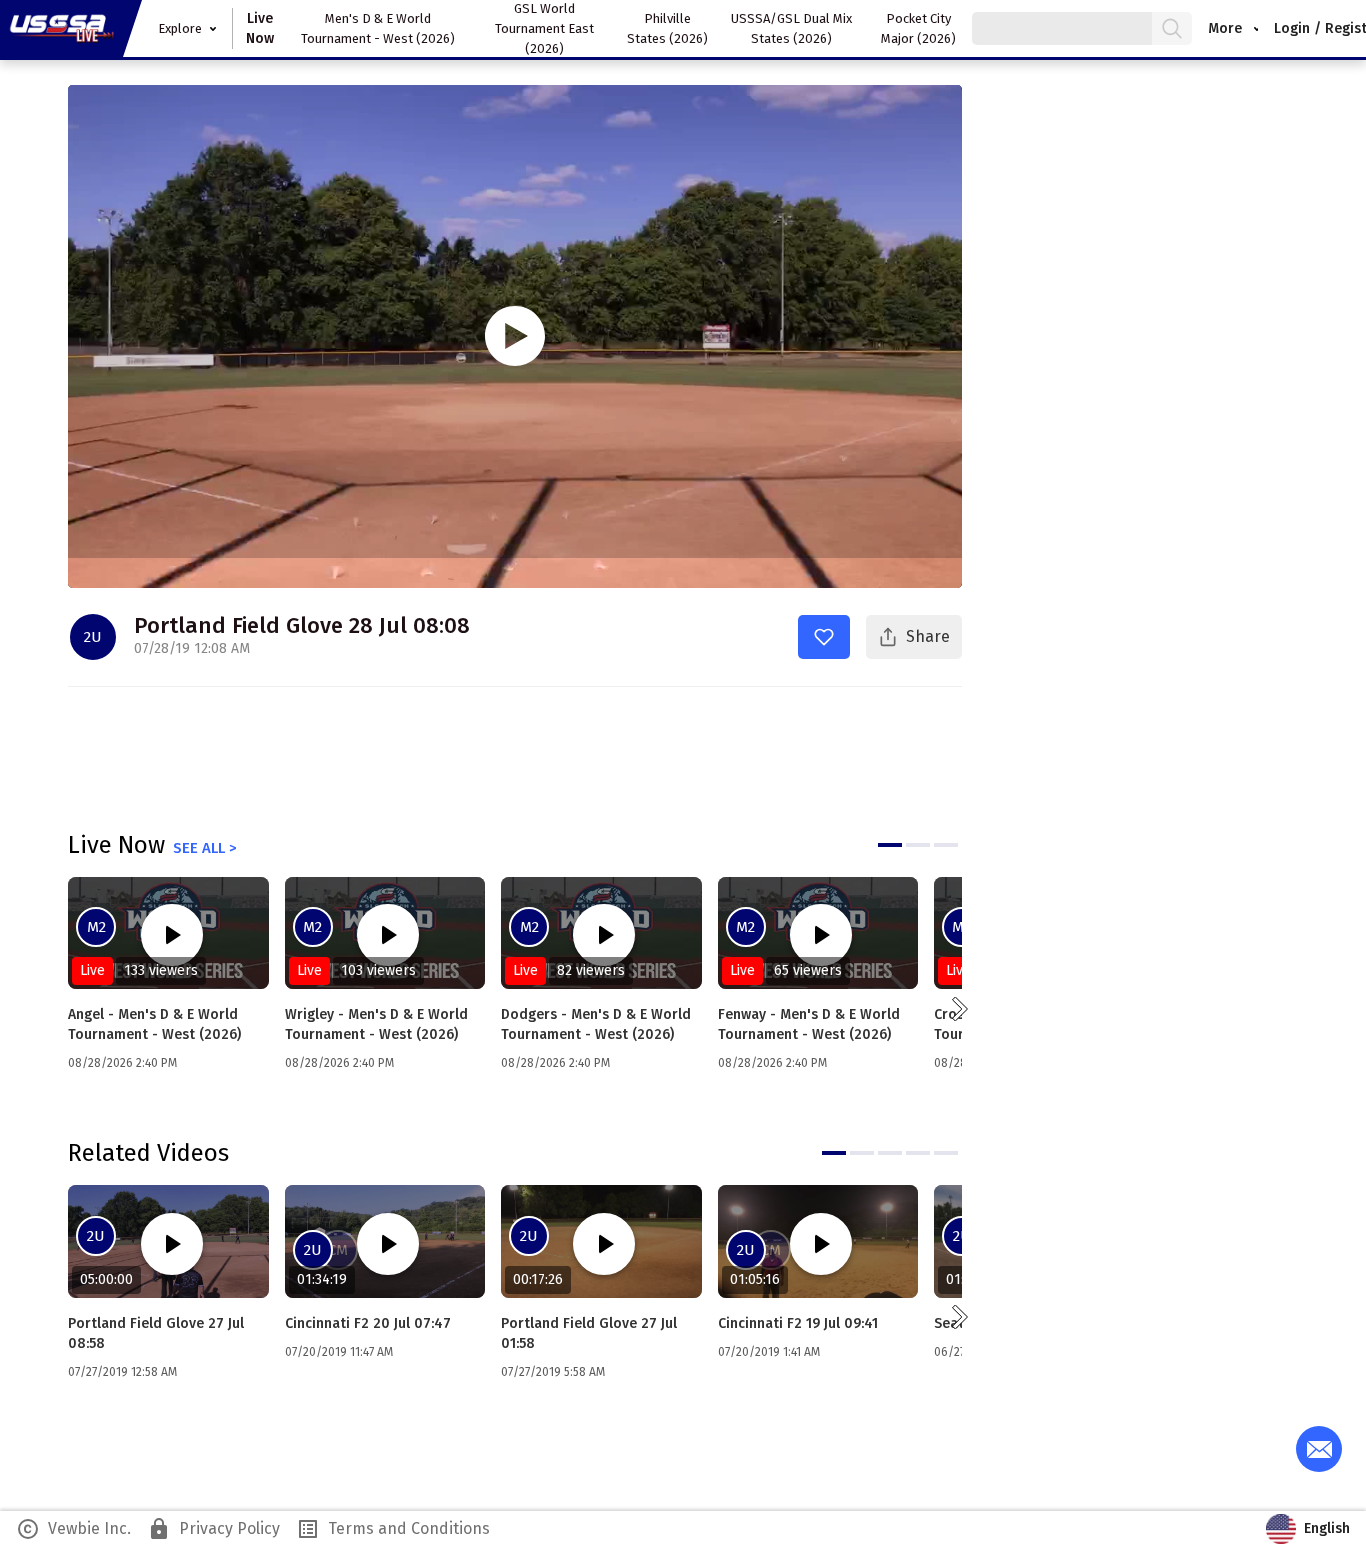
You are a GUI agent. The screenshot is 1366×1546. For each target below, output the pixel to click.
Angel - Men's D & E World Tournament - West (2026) (154, 1024)
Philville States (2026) (667, 28)
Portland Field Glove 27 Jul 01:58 (589, 1333)
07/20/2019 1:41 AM (769, 1352)
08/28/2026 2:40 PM (122, 1063)
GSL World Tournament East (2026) (544, 28)
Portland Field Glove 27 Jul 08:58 (156, 1333)
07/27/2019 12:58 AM (122, 1372)
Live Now (260, 28)
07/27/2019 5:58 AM (553, 1372)
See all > (205, 848)
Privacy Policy (213, 1529)
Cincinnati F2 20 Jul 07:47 (368, 1323)
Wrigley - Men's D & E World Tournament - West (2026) (376, 1024)
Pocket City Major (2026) (918, 28)
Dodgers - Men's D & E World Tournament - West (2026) (596, 1024)
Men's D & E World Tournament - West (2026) (378, 28)
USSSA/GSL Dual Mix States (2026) (791, 28)
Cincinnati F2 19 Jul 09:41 (798, 1323)
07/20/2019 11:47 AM (339, 1352)
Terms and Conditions (393, 1529)
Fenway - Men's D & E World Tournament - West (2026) (809, 1024)
